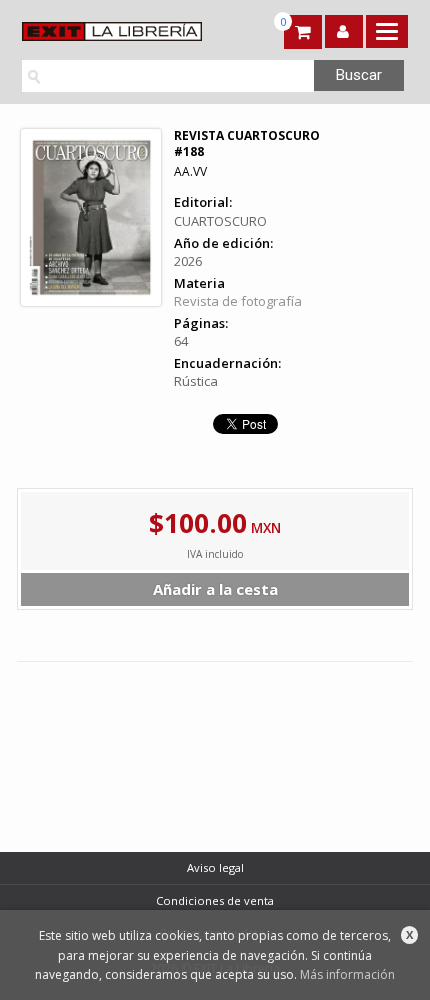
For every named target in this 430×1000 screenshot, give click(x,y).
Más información (347, 974)
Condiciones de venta (215, 900)
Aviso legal (215, 867)
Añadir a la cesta (215, 589)
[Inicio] (114, 31)
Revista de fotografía (238, 301)
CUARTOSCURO (220, 221)
